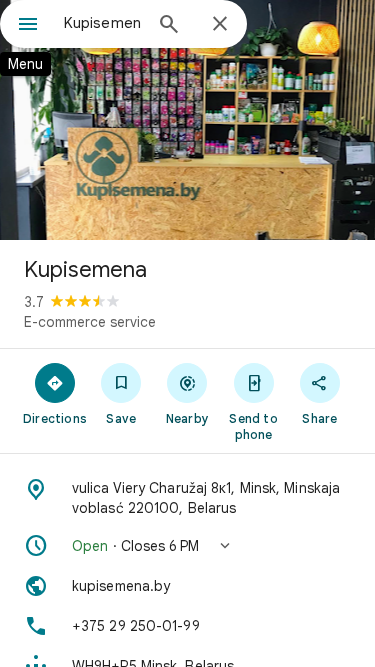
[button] (187, 546)
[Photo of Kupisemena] (187, 120)
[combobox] (102, 23)
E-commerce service (90, 322)
